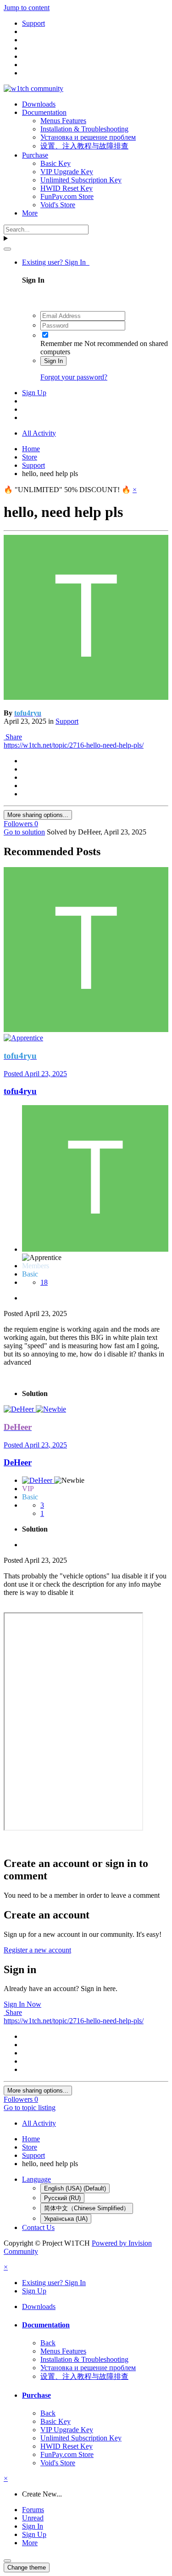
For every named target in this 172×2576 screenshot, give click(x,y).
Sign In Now (22, 2004)
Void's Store (58, 205)
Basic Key (55, 163)
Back (48, 2343)
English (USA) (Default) (75, 2188)
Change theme (27, 2567)
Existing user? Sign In (56, 262)
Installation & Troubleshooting (84, 129)
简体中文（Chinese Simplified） (87, 2208)
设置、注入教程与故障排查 (84, 146)
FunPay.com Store (67, 196)
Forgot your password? (74, 377)
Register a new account (37, 1950)
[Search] (7, 249)
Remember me (61, 343)
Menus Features (63, 121)
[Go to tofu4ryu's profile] (86, 697)
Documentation (44, 112)
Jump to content (27, 8)
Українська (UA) (66, 2219)
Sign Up (34, 393)
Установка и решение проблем (88, 137)
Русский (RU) (62, 2198)
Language (36, 2179)
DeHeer (18, 1462)
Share (13, 737)
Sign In (53, 361)
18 (44, 1282)
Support (67, 721)
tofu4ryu (20, 1091)
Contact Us (38, 2227)
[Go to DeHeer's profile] (20, 1409)
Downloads (39, 104)
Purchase (35, 155)
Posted (35, 1074)
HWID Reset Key (67, 188)
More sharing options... (38, 815)
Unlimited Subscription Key (81, 180)
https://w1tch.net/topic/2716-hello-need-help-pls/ (74, 745)
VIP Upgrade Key (67, 172)
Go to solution (24, 832)
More (30, 213)
